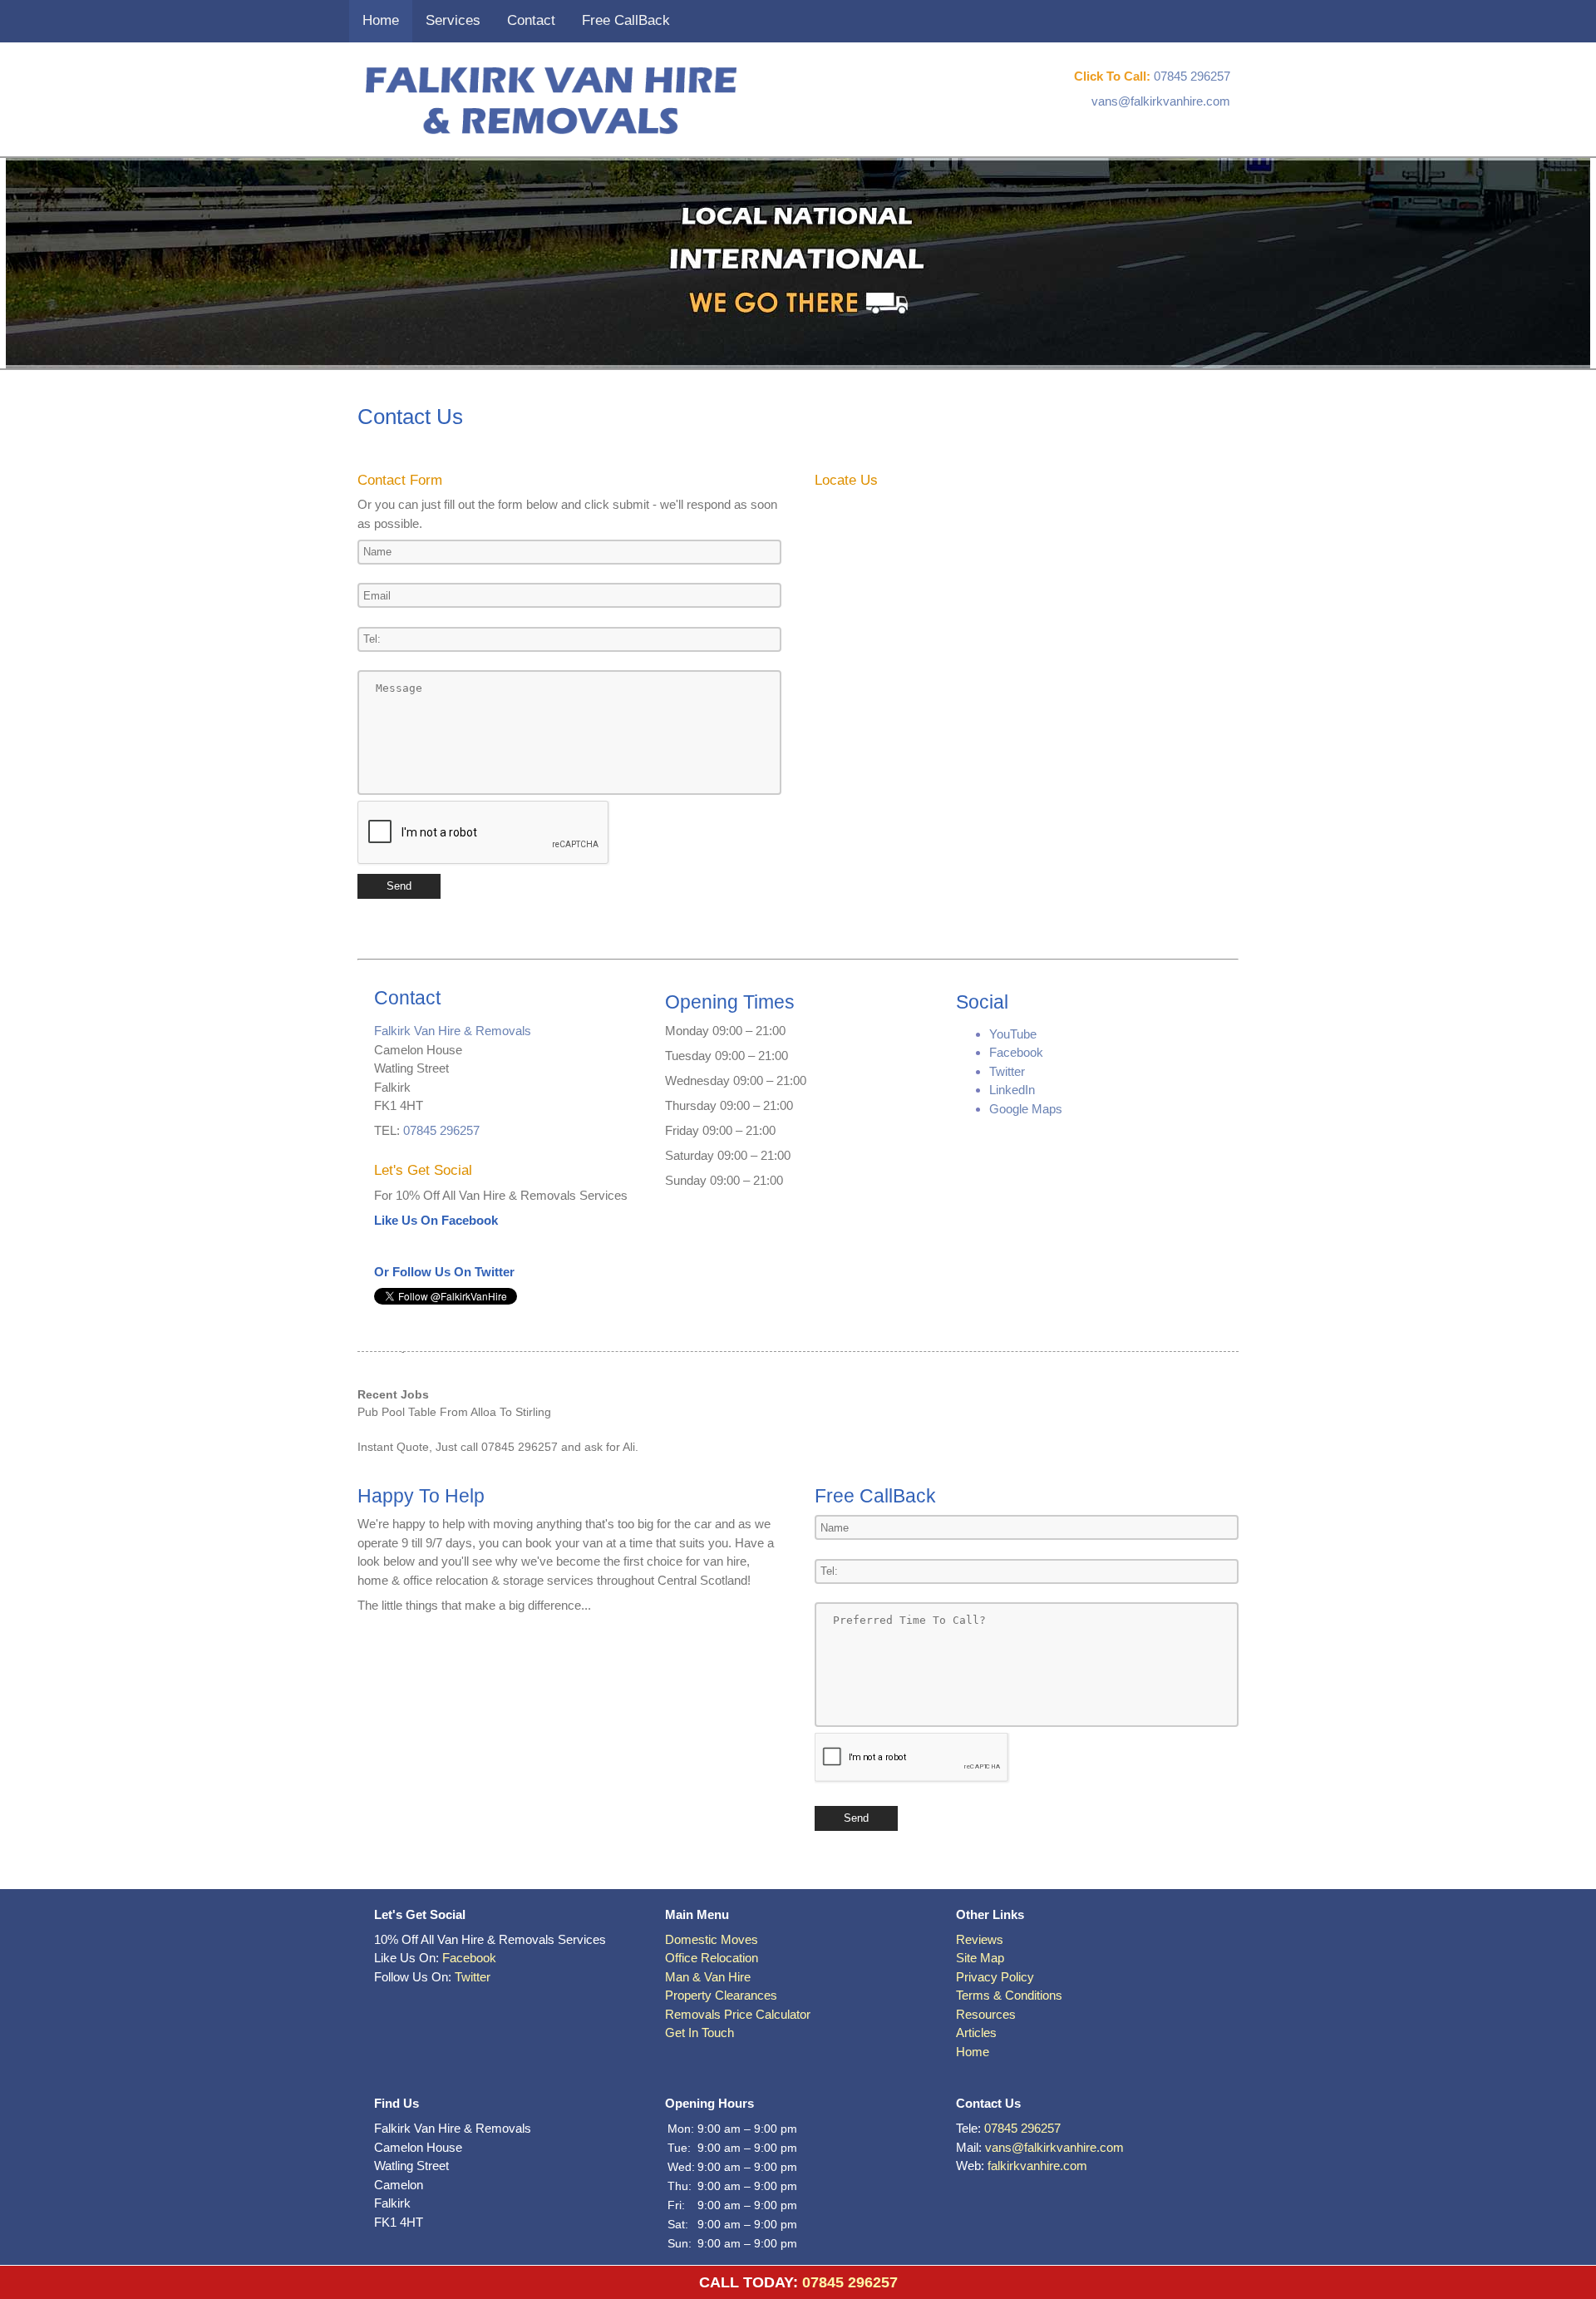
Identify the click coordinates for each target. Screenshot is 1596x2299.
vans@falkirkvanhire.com (1161, 101)
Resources (986, 2014)
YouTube (1013, 1034)
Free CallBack (626, 20)
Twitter (1007, 1071)
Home (381, 20)
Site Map (980, 1958)
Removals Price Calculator (738, 2014)
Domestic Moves (712, 1939)
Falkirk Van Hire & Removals (453, 1031)
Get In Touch (699, 2033)
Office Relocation (712, 1958)
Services (453, 20)
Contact (531, 20)
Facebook (1016, 1052)
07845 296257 (1192, 76)
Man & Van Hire (708, 1977)
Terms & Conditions (1009, 1995)
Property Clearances (721, 1995)
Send (399, 886)
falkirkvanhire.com (1037, 2166)
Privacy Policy (995, 1977)
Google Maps (1026, 1109)
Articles (976, 2033)
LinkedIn (1012, 1090)
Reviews (980, 1939)
